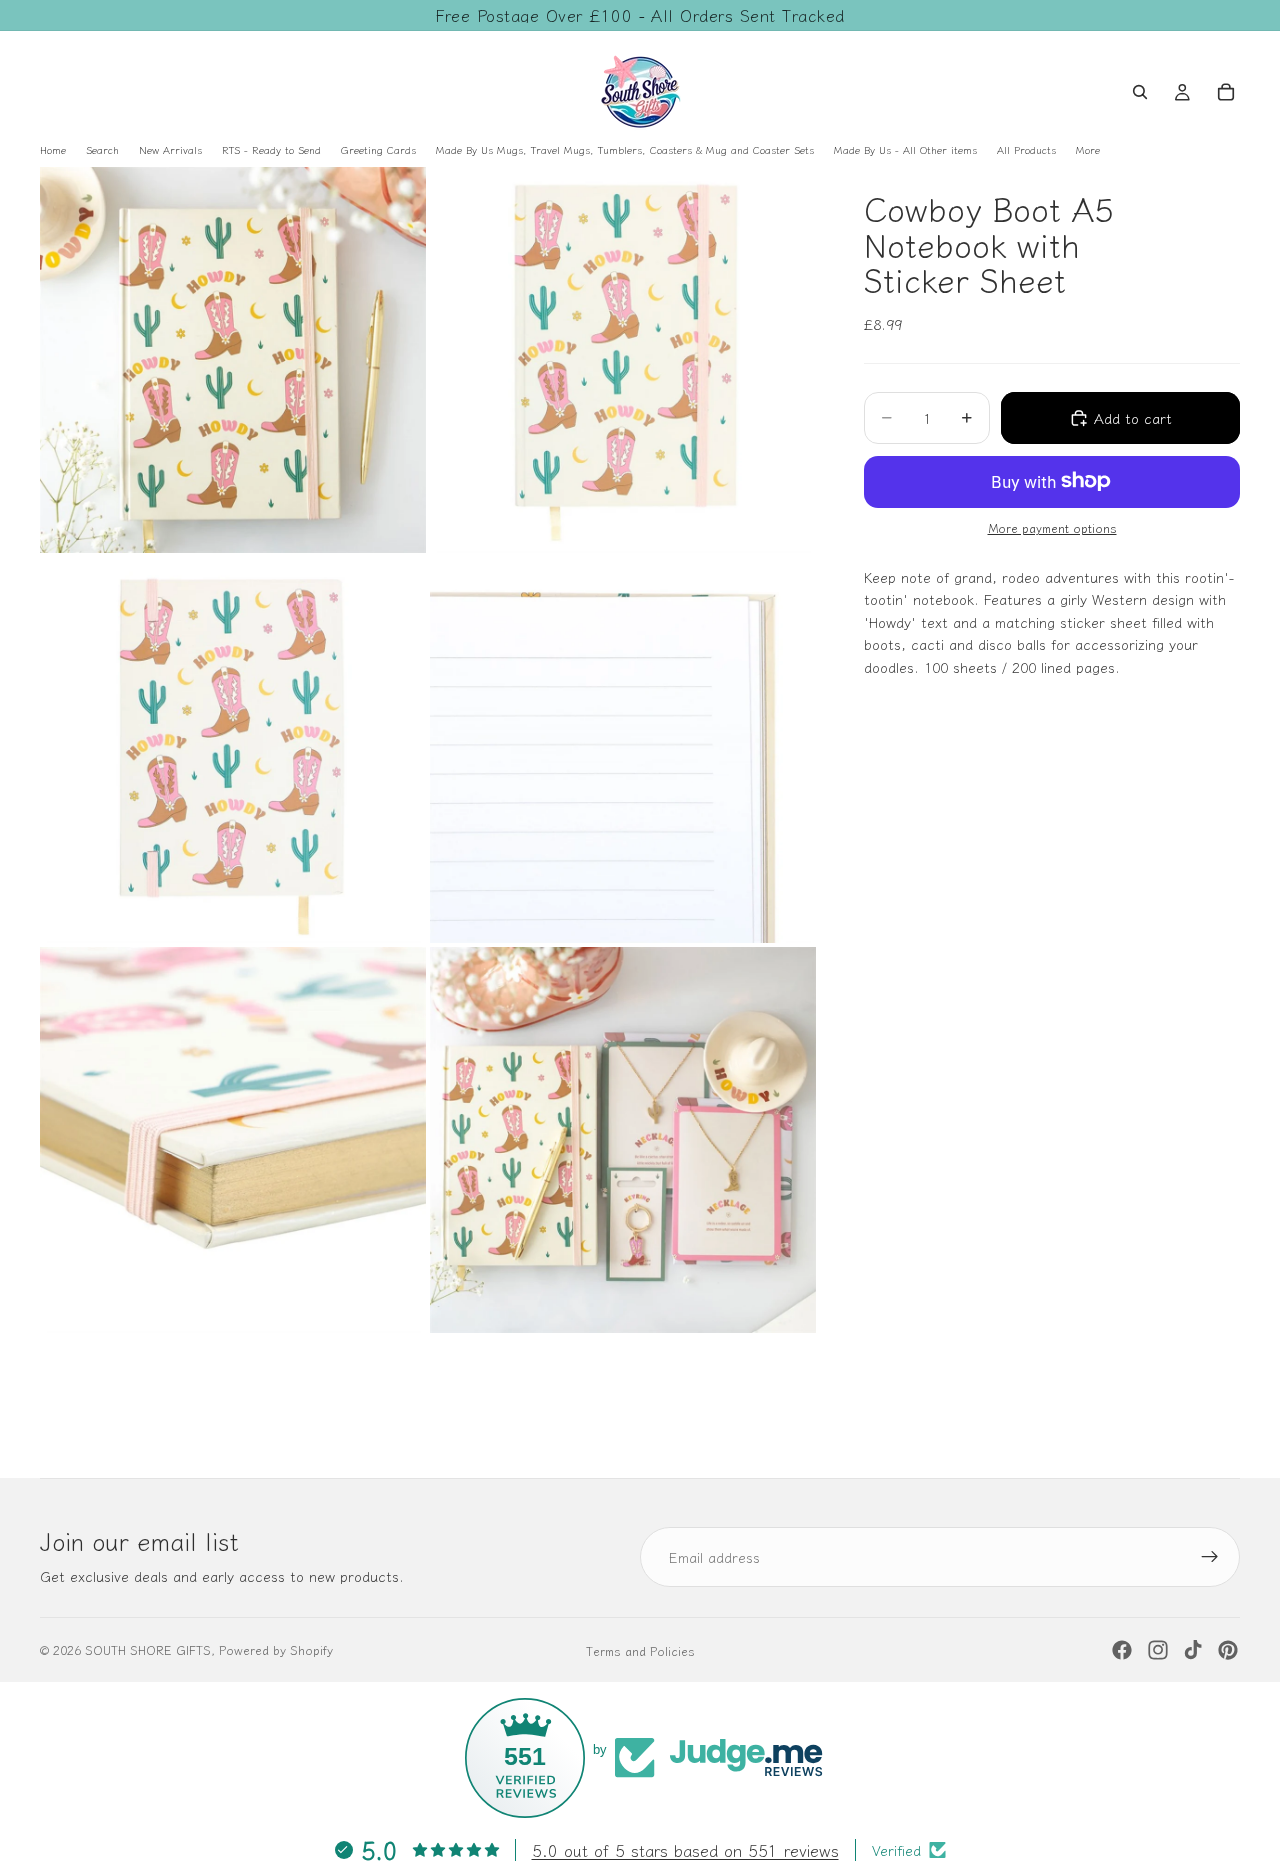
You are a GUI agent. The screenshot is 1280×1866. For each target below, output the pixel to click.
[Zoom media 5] (233, 1140)
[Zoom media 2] (623, 360)
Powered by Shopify (276, 1649)
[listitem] (1088, 150)
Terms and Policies (640, 1650)
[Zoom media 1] (233, 360)
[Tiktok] (1193, 1650)
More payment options (1052, 527)
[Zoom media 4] (623, 750)
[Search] (1140, 92)
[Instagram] (1158, 1650)
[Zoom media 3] (233, 750)
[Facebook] (1122, 1650)
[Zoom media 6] (623, 1140)
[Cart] (1226, 92)
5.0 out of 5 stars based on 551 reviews (685, 1850)
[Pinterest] (1228, 1650)
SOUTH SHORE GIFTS (148, 1649)
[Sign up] (1210, 1557)
